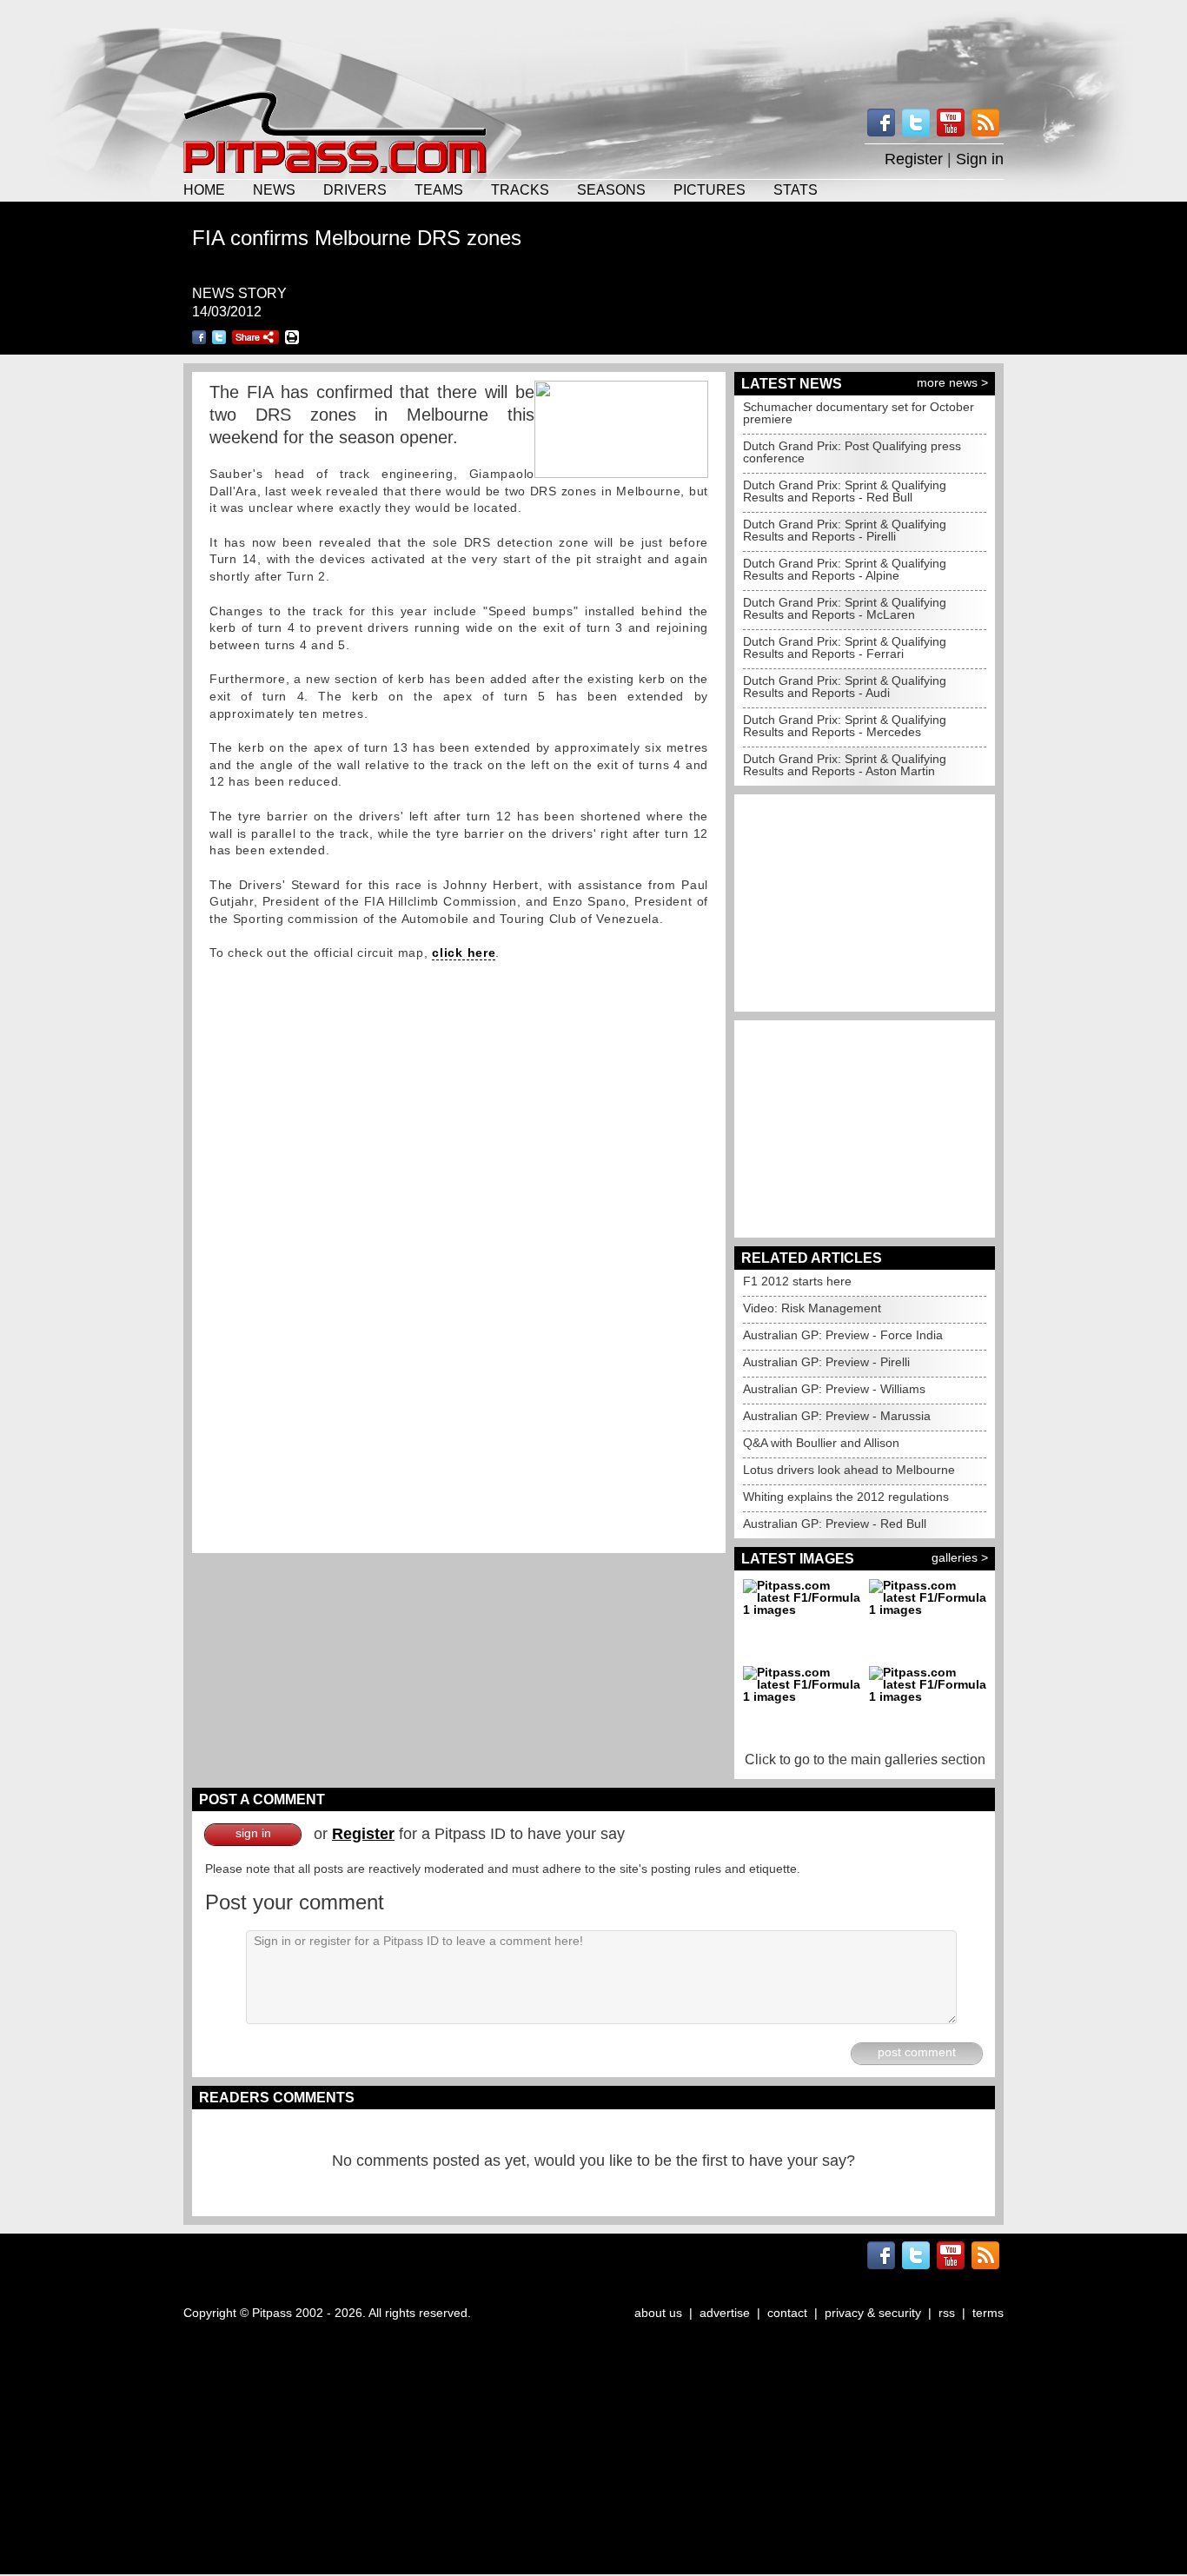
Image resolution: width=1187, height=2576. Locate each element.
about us (658, 2313)
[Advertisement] (593, 43)
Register (914, 159)
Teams (439, 189)
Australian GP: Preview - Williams (834, 1389)
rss (947, 2313)
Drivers (355, 189)
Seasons (611, 189)
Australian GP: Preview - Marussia (837, 1416)
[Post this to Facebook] (199, 337)
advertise (725, 2313)
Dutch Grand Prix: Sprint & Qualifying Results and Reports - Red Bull (845, 491)
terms (988, 2313)
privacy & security (873, 2313)
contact (787, 2313)
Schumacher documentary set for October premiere (859, 413)
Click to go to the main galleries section (865, 1759)
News (274, 189)
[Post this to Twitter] (219, 337)
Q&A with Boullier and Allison (821, 1443)
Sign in (980, 159)
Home (204, 189)
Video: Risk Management (812, 1308)
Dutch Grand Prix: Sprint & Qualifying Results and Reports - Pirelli (845, 530)
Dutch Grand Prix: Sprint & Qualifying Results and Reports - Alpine (845, 569)
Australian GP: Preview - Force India (843, 1335)
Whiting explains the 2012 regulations (846, 1497)
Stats (796, 189)
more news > (952, 382)
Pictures (710, 189)
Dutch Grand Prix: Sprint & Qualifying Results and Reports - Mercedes (845, 726)
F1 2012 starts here (797, 1281)
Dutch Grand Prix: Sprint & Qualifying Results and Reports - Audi (845, 687)
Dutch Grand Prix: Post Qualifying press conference (852, 452)
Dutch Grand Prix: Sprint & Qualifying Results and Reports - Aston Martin (845, 765)
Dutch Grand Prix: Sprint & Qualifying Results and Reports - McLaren (845, 608)
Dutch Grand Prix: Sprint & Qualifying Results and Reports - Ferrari (845, 647)
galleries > (960, 1557)
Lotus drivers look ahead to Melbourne (849, 1470)
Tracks (520, 189)
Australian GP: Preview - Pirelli (826, 1362)
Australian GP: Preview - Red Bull (835, 1524)
